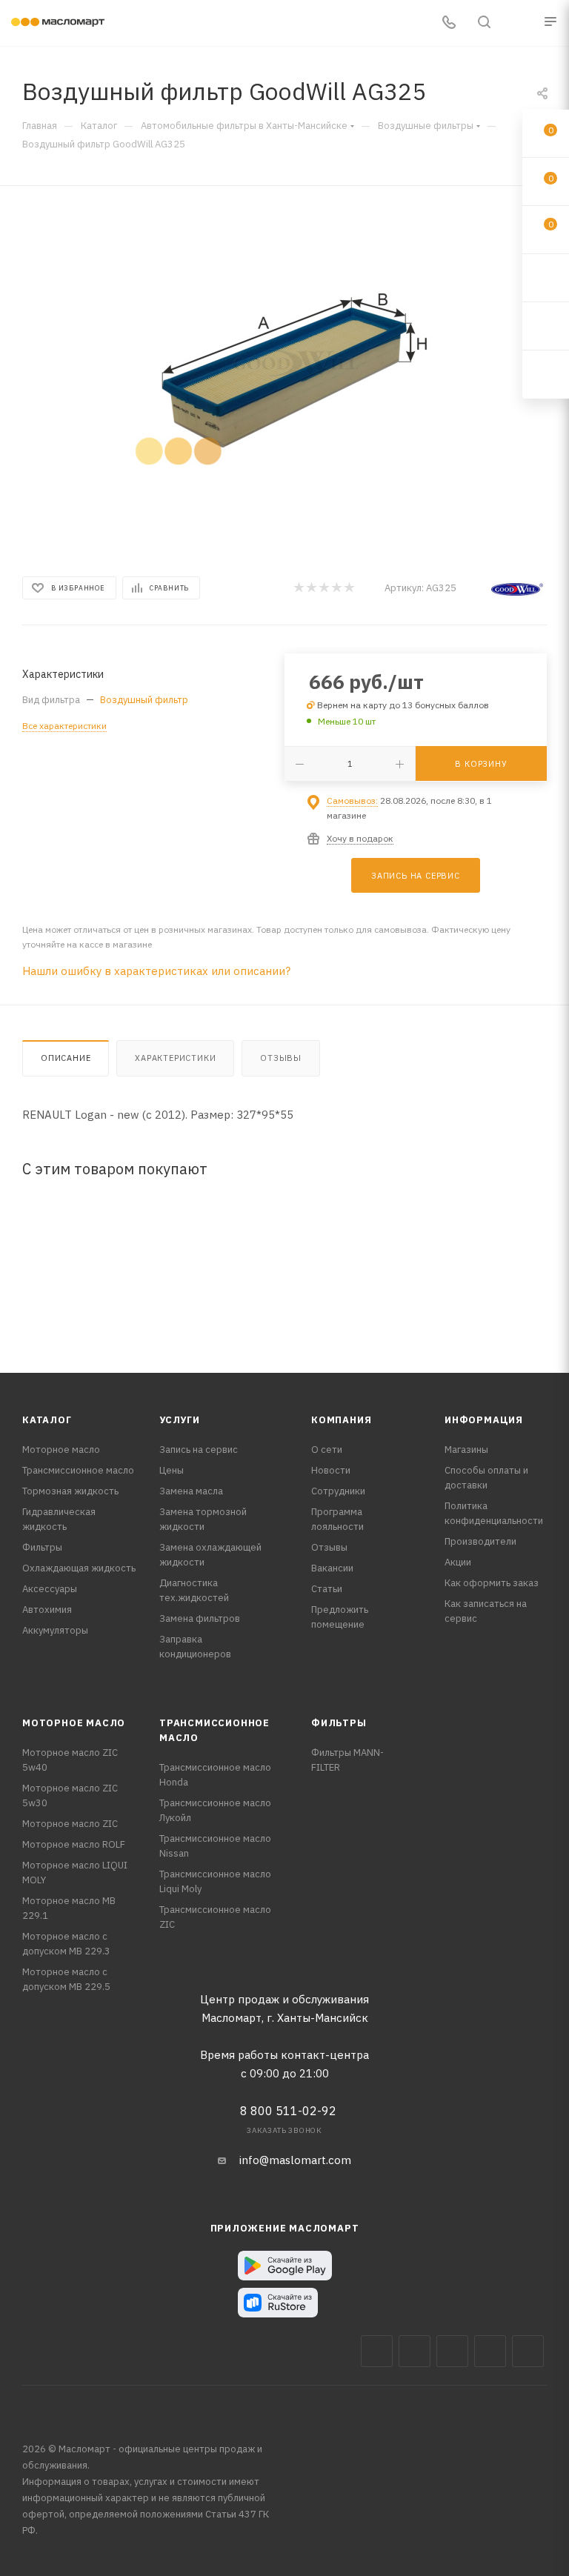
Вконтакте (377, 2351)
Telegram (452, 2351)
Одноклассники (528, 2351)
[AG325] (284, 377)
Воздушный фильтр (144, 700)
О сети (327, 1450)
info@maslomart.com (295, 2160)
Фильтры (42, 1547)
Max (415, 2351)
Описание (66, 1058)
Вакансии (332, 1568)
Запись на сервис (199, 1450)
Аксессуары (50, 1589)
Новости (331, 1470)
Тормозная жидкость (70, 1491)
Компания (341, 1420)
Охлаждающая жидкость (79, 1568)
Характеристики (175, 1058)
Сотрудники (338, 1491)
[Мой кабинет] (519, 23)
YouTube (490, 2351)
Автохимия (47, 1610)
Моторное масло (61, 1450)
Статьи (327, 1589)
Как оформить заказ (492, 1583)
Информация (484, 1420)
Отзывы (281, 1058)
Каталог (47, 1420)
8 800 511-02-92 (288, 2111)
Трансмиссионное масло (78, 1470)
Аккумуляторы (55, 1630)
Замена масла (191, 1491)
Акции (458, 1562)
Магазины (466, 1450)
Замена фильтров (200, 1618)
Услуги (180, 1420)
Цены (172, 1470)
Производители (480, 1541)
